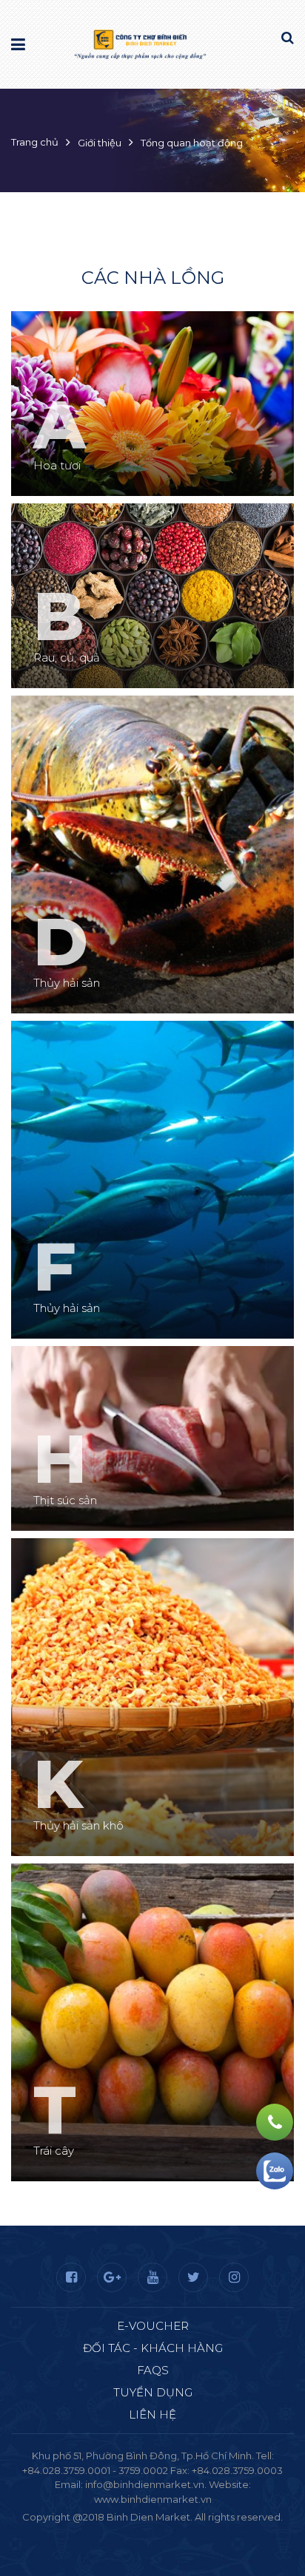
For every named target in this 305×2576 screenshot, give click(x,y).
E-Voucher (153, 2326)
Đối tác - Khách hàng (153, 2348)
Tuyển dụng (153, 2392)
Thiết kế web (118, 2532)
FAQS (153, 2370)
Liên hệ (152, 2414)
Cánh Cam (192, 2532)
